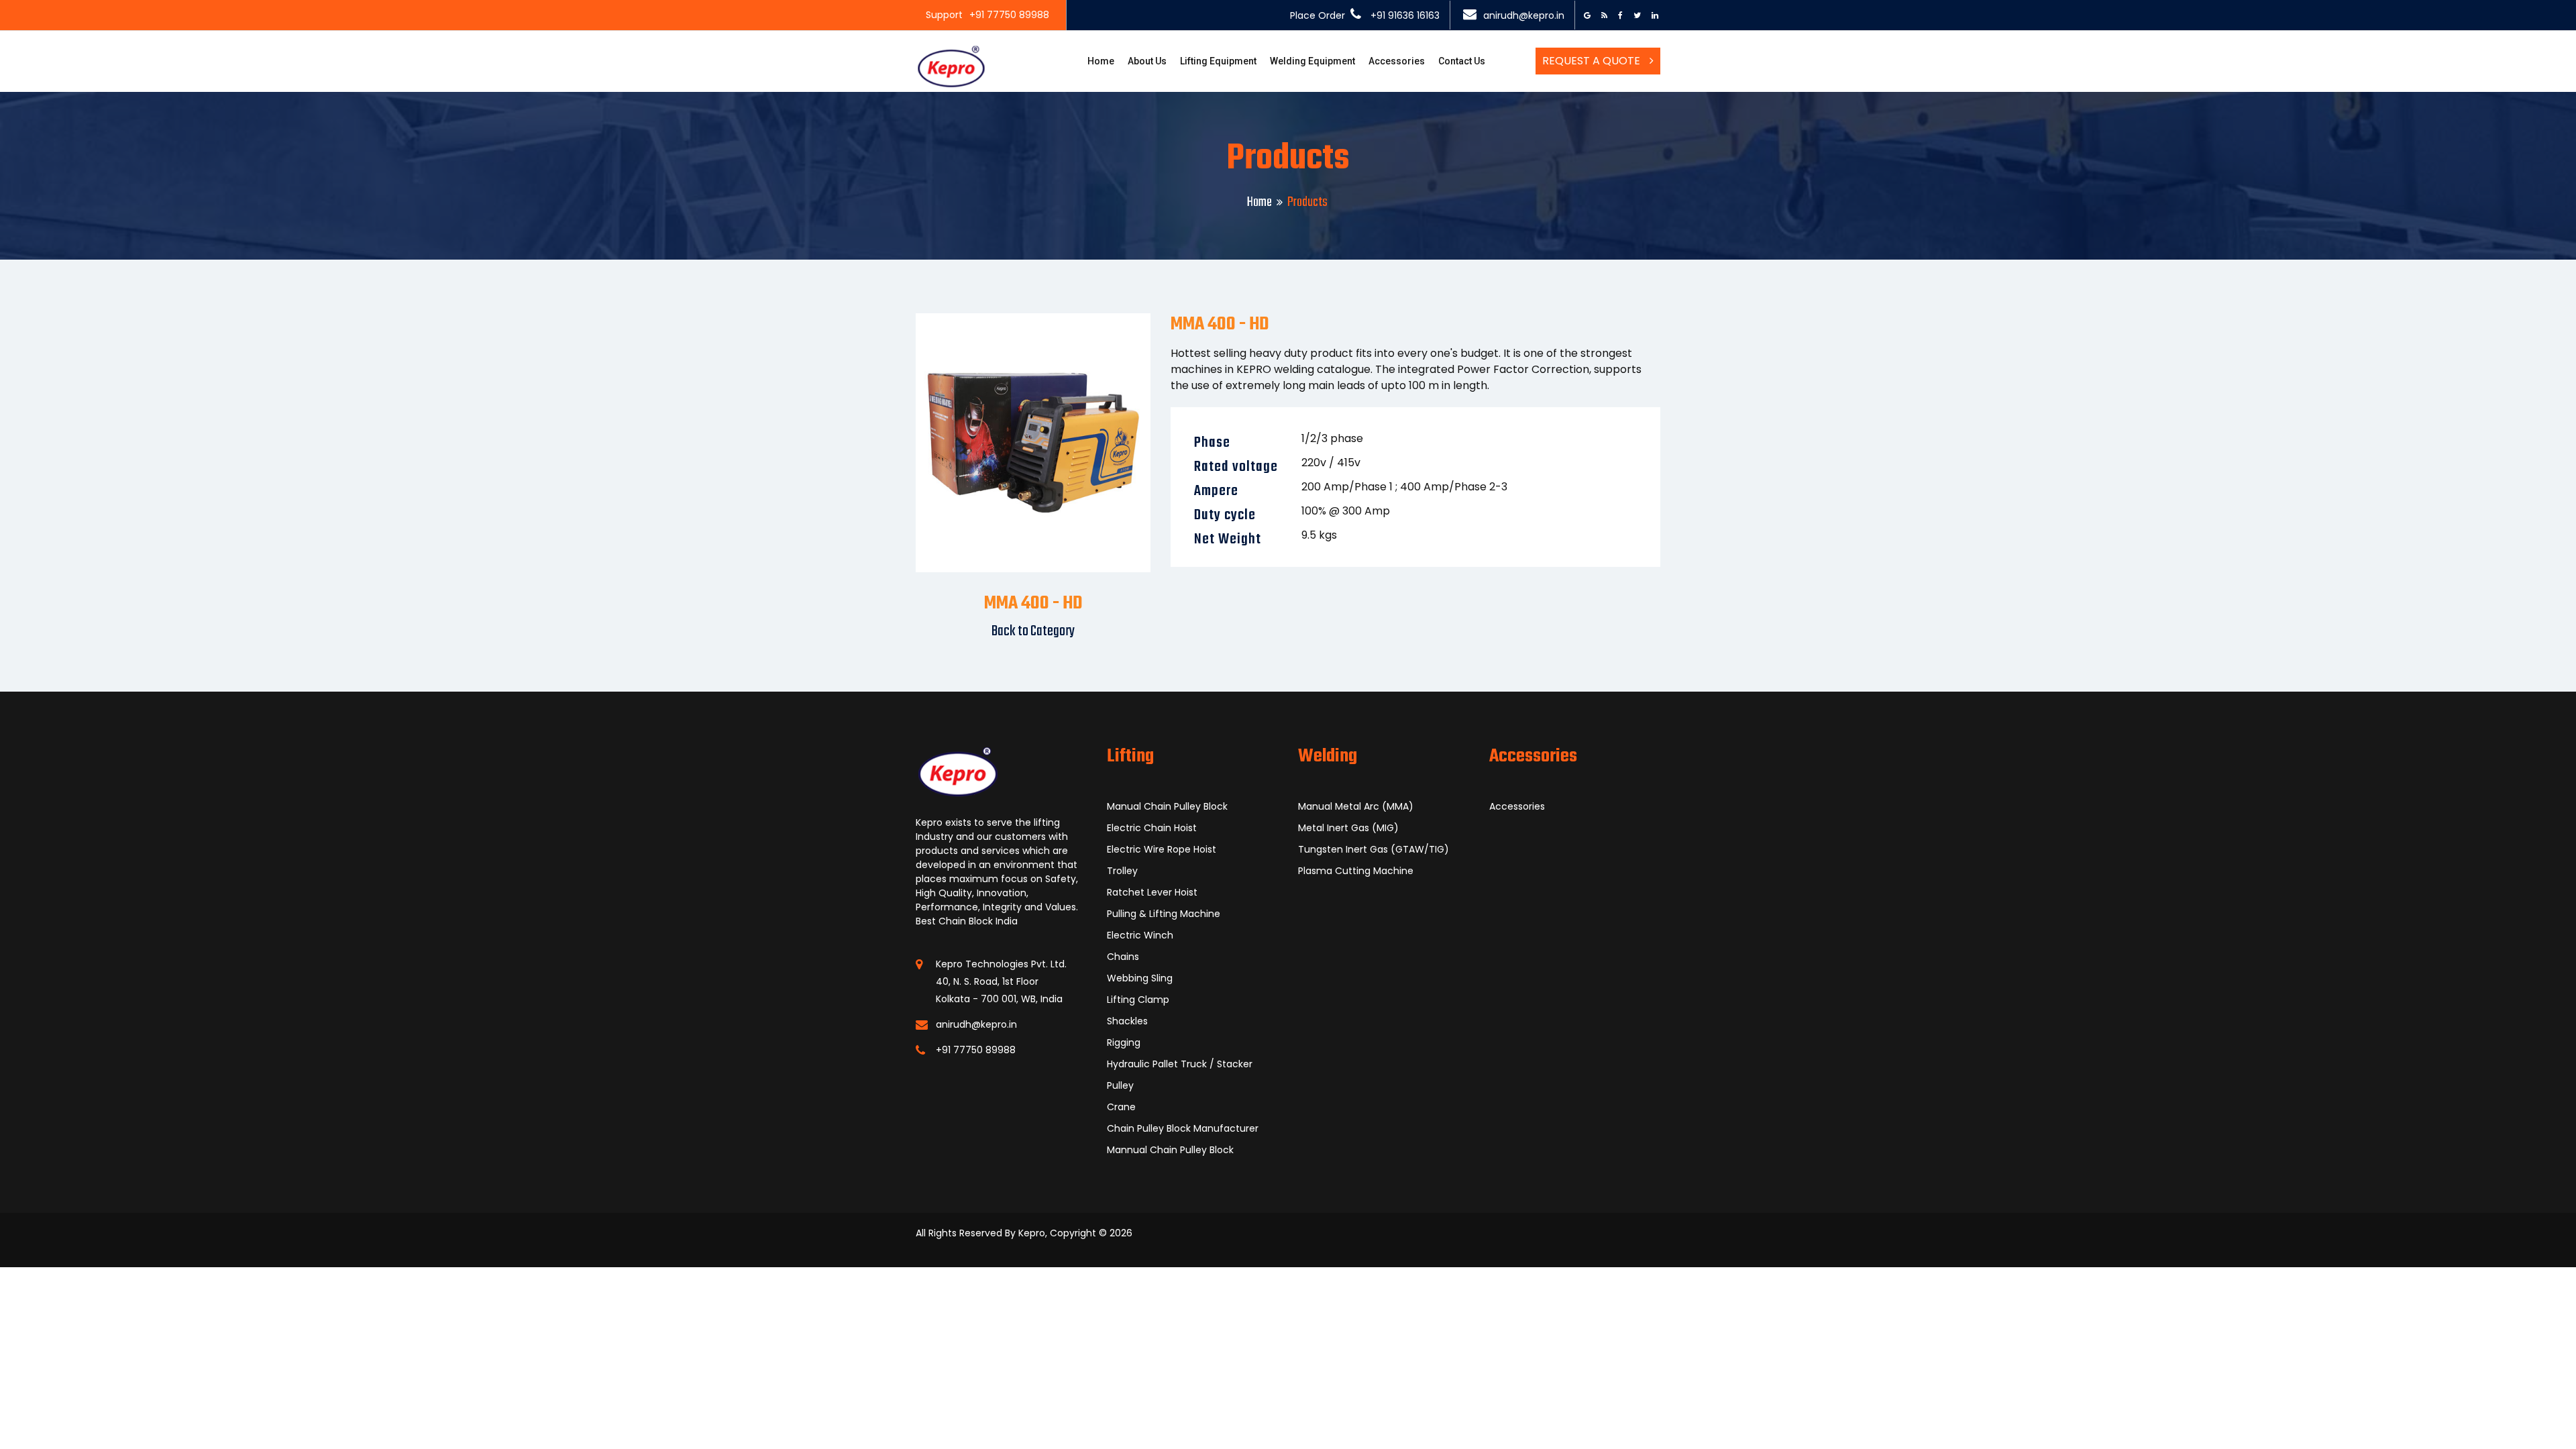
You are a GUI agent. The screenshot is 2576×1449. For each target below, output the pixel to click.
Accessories (1397, 61)
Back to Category (1033, 631)
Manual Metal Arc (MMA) (1356, 806)
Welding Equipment (1312, 61)
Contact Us (1462, 61)
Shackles (1127, 1021)
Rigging (1124, 1042)
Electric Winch (1140, 935)
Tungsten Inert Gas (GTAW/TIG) (1374, 849)
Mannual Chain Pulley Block (1170, 1150)
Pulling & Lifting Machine (1164, 914)
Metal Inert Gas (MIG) (1348, 828)
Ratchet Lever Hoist (1152, 892)
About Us (1147, 61)
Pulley (1120, 1085)
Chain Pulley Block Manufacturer (1183, 1128)
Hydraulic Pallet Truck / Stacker (1180, 1064)
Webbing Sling (1140, 978)
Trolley (1122, 871)
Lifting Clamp (1138, 1000)
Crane (1121, 1107)
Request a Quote (1593, 61)
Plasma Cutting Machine (1356, 871)
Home (1101, 61)
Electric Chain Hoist (1152, 828)
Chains (1123, 957)
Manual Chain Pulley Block (1167, 806)
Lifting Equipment (1218, 61)
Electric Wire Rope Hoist (1162, 849)
